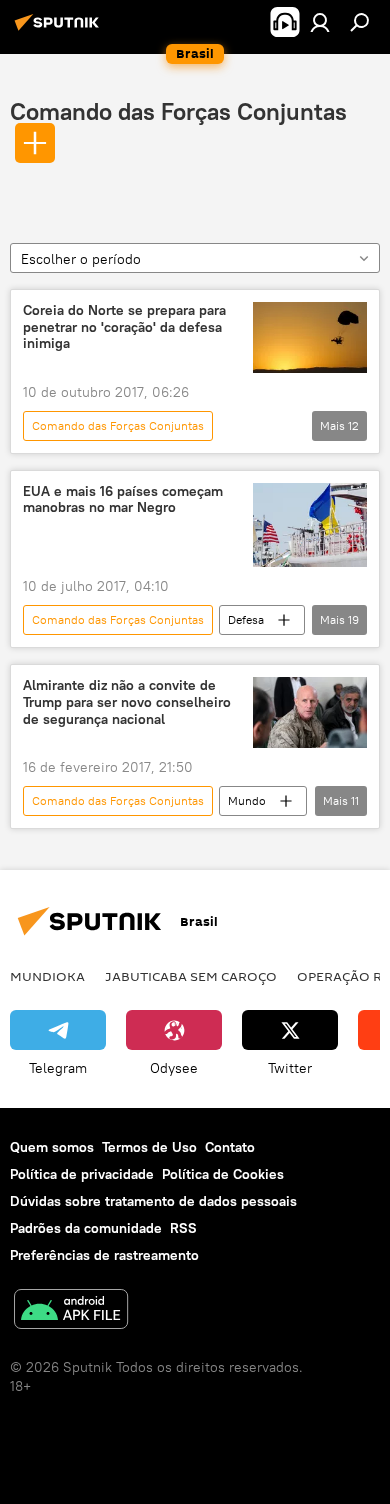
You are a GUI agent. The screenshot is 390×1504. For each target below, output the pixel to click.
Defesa (246, 619)
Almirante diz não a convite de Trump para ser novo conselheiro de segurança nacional (127, 702)
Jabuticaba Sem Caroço (191, 976)
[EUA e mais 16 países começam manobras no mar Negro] (310, 525)
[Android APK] (71, 1311)
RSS (183, 1228)
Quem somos (52, 1147)
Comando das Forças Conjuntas (178, 111)
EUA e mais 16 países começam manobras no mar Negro (123, 500)
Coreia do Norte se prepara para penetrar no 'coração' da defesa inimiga (124, 327)
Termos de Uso (149, 1147)
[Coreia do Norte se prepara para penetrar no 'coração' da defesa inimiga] (310, 337)
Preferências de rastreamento (104, 1255)
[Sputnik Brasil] (60, 30)
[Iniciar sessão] (320, 22)
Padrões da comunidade (86, 1228)
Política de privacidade (82, 1174)
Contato (230, 1147)
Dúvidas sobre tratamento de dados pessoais (153, 1201)
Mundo (247, 800)
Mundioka (47, 976)
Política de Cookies (223, 1174)
